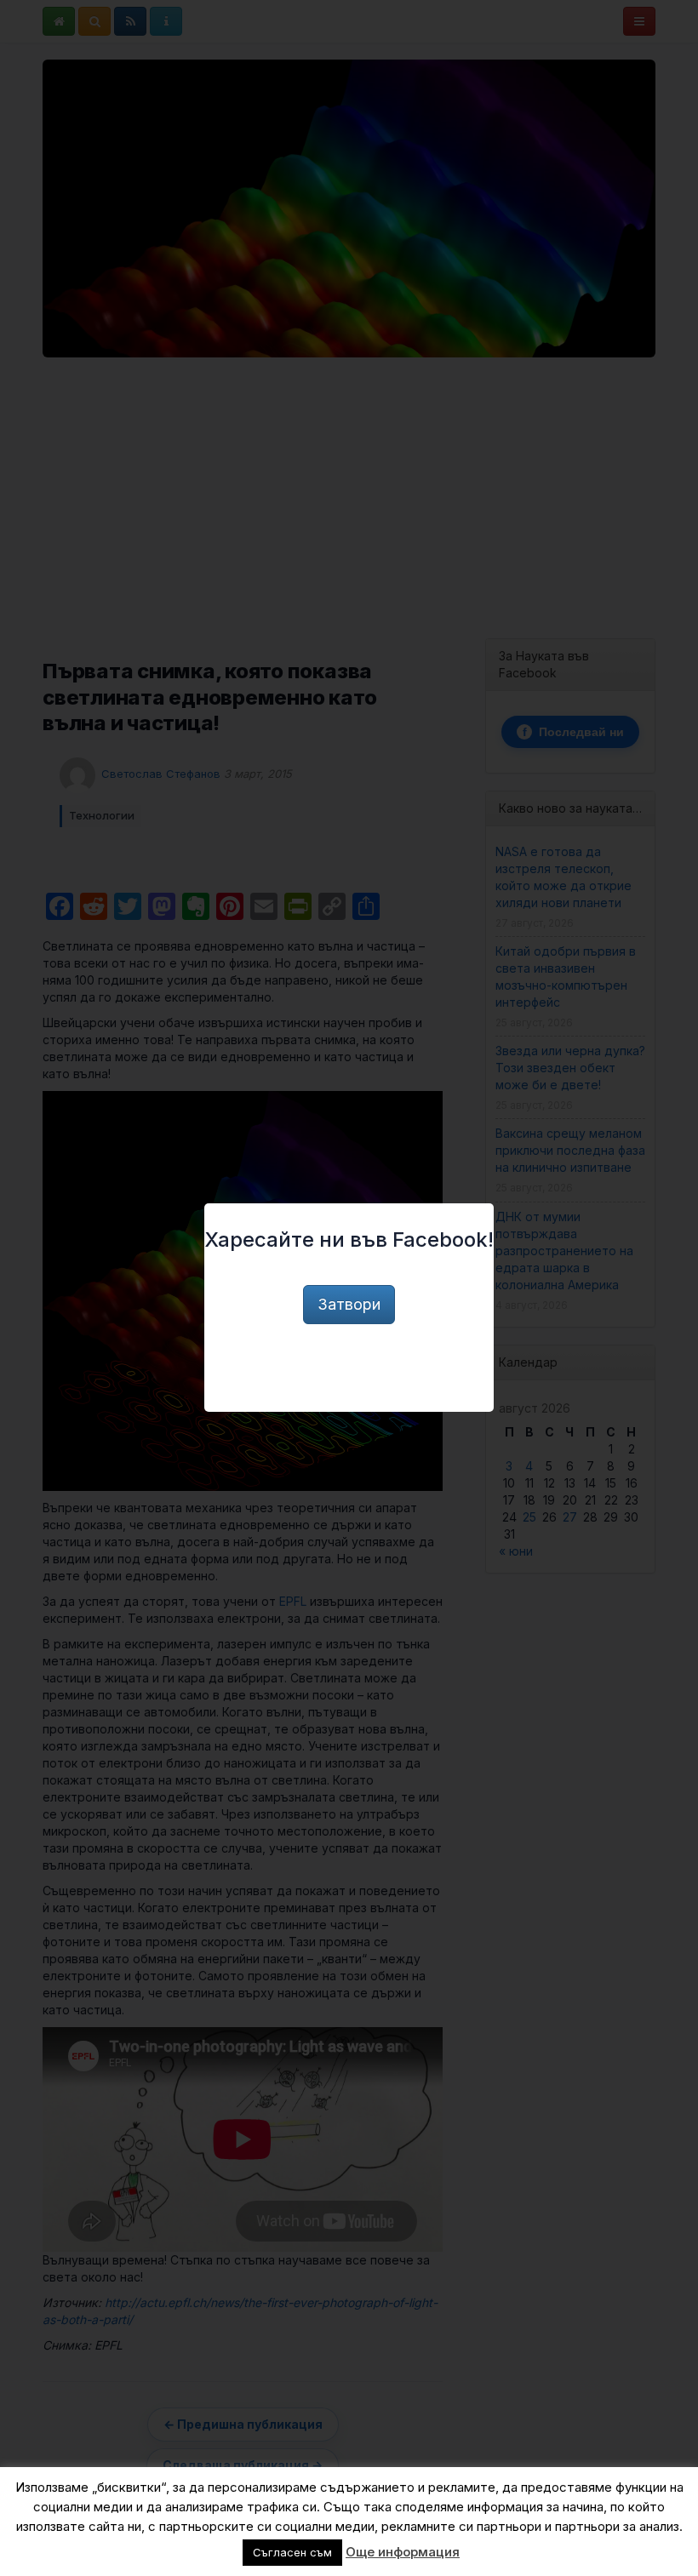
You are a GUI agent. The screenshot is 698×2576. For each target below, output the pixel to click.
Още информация (403, 2552)
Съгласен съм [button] (292, 2552)
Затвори (349, 1304)
